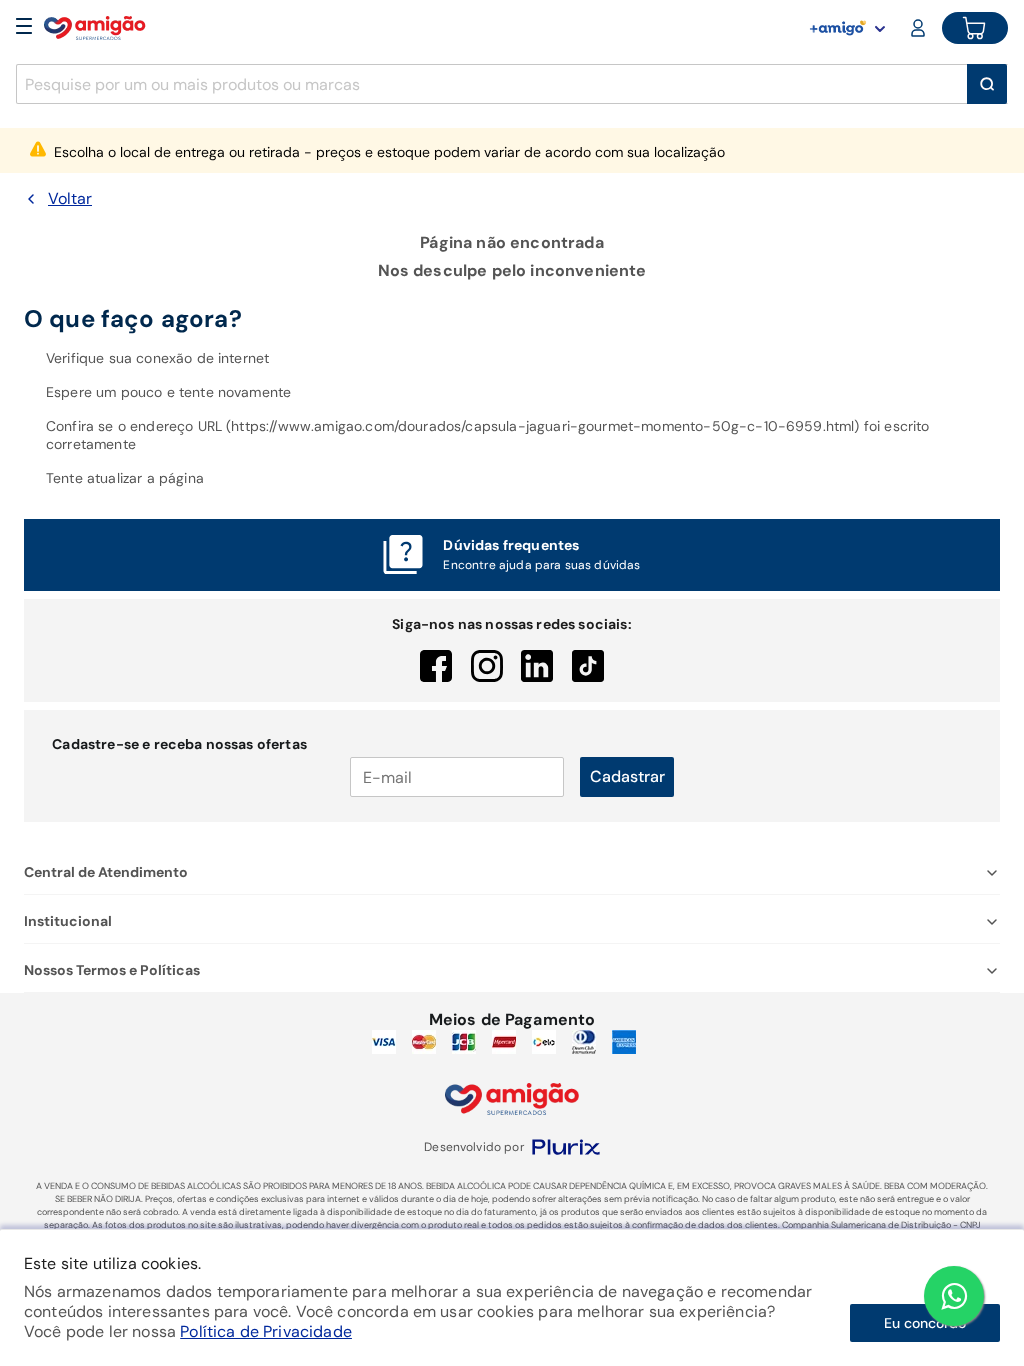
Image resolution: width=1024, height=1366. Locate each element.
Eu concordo (925, 1323)
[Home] (95, 28)
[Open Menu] (24, 28)
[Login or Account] (920, 28)
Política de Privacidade (266, 1331)
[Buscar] (987, 84)
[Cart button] (975, 28)
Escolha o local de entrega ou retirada (389, 152)
